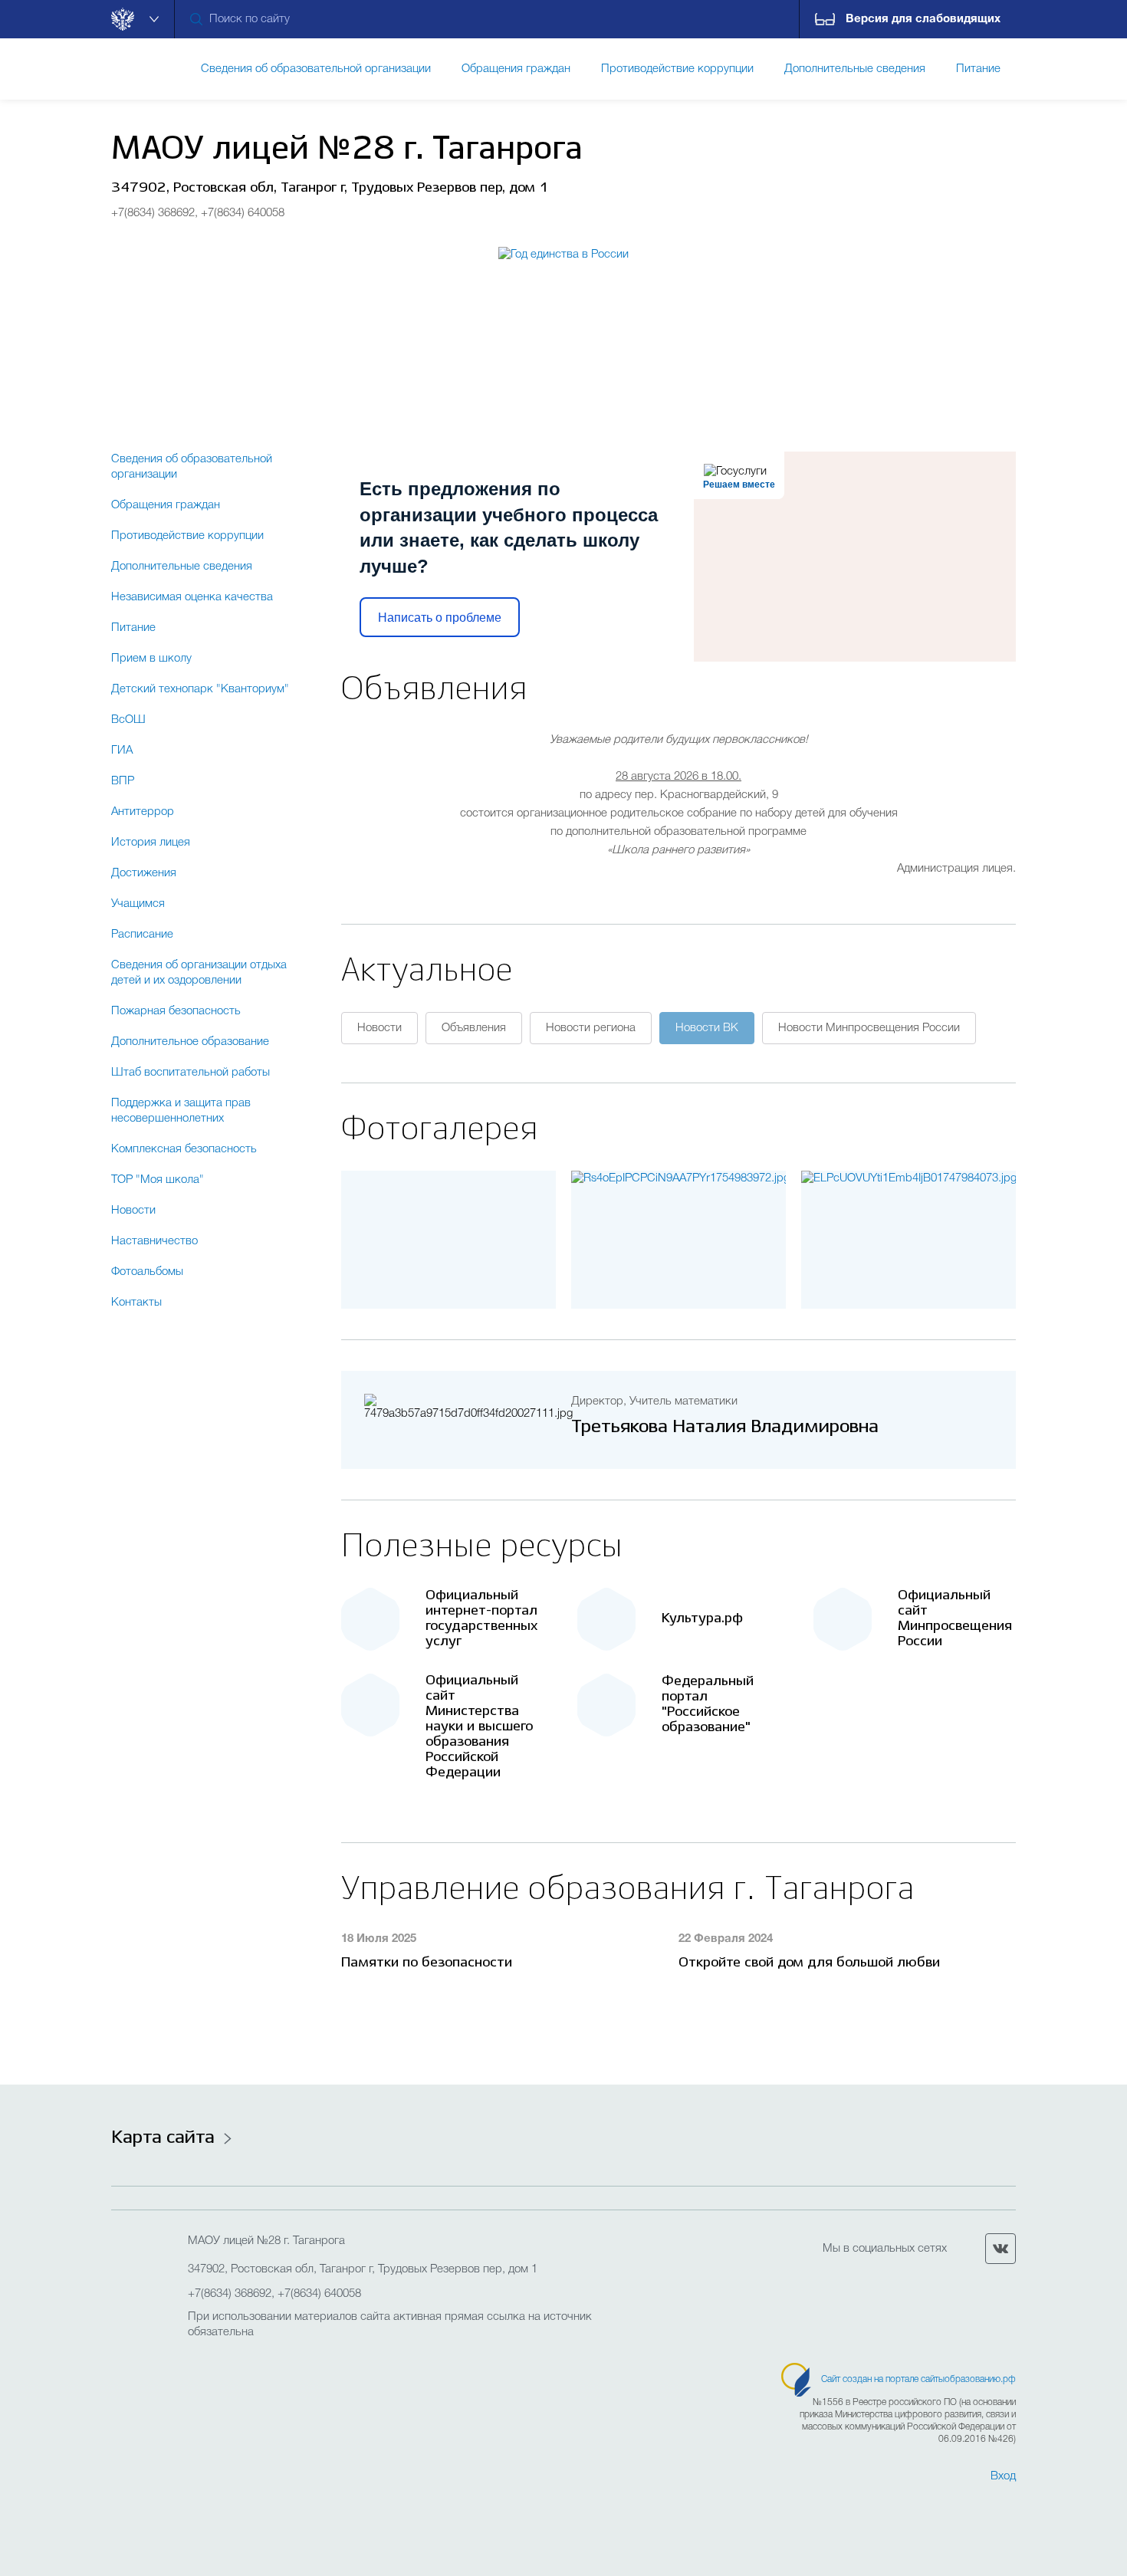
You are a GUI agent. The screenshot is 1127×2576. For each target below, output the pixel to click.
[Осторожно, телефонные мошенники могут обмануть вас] (678, 1178)
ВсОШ (128, 720)
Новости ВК (707, 1028)
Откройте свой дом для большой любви (809, 1963)
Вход (1003, 2476)
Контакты (136, 1303)
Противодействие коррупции (187, 536)
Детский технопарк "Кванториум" (200, 689)
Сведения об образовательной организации (192, 467)
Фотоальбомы (147, 1272)
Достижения (144, 873)
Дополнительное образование (190, 1042)
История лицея (151, 843)
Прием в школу (151, 659)
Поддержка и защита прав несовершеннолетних (181, 1111)
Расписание (142, 935)
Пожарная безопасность (176, 1011)
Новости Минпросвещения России (869, 1028)
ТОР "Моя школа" (158, 1180)
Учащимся (138, 904)
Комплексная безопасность (184, 1149)
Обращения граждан (166, 505)
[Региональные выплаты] (909, 1178)
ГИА (122, 751)
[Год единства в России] (563, 324)
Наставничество (154, 1241)
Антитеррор (143, 812)
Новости (133, 1211)
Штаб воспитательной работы (191, 1073)
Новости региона (591, 1028)
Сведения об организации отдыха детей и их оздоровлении (199, 973)
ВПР (123, 781)
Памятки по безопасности (427, 1963)
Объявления (474, 1028)
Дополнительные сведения (182, 567)
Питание (133, 628)
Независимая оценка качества (192, 597)
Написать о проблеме (440, 618)
